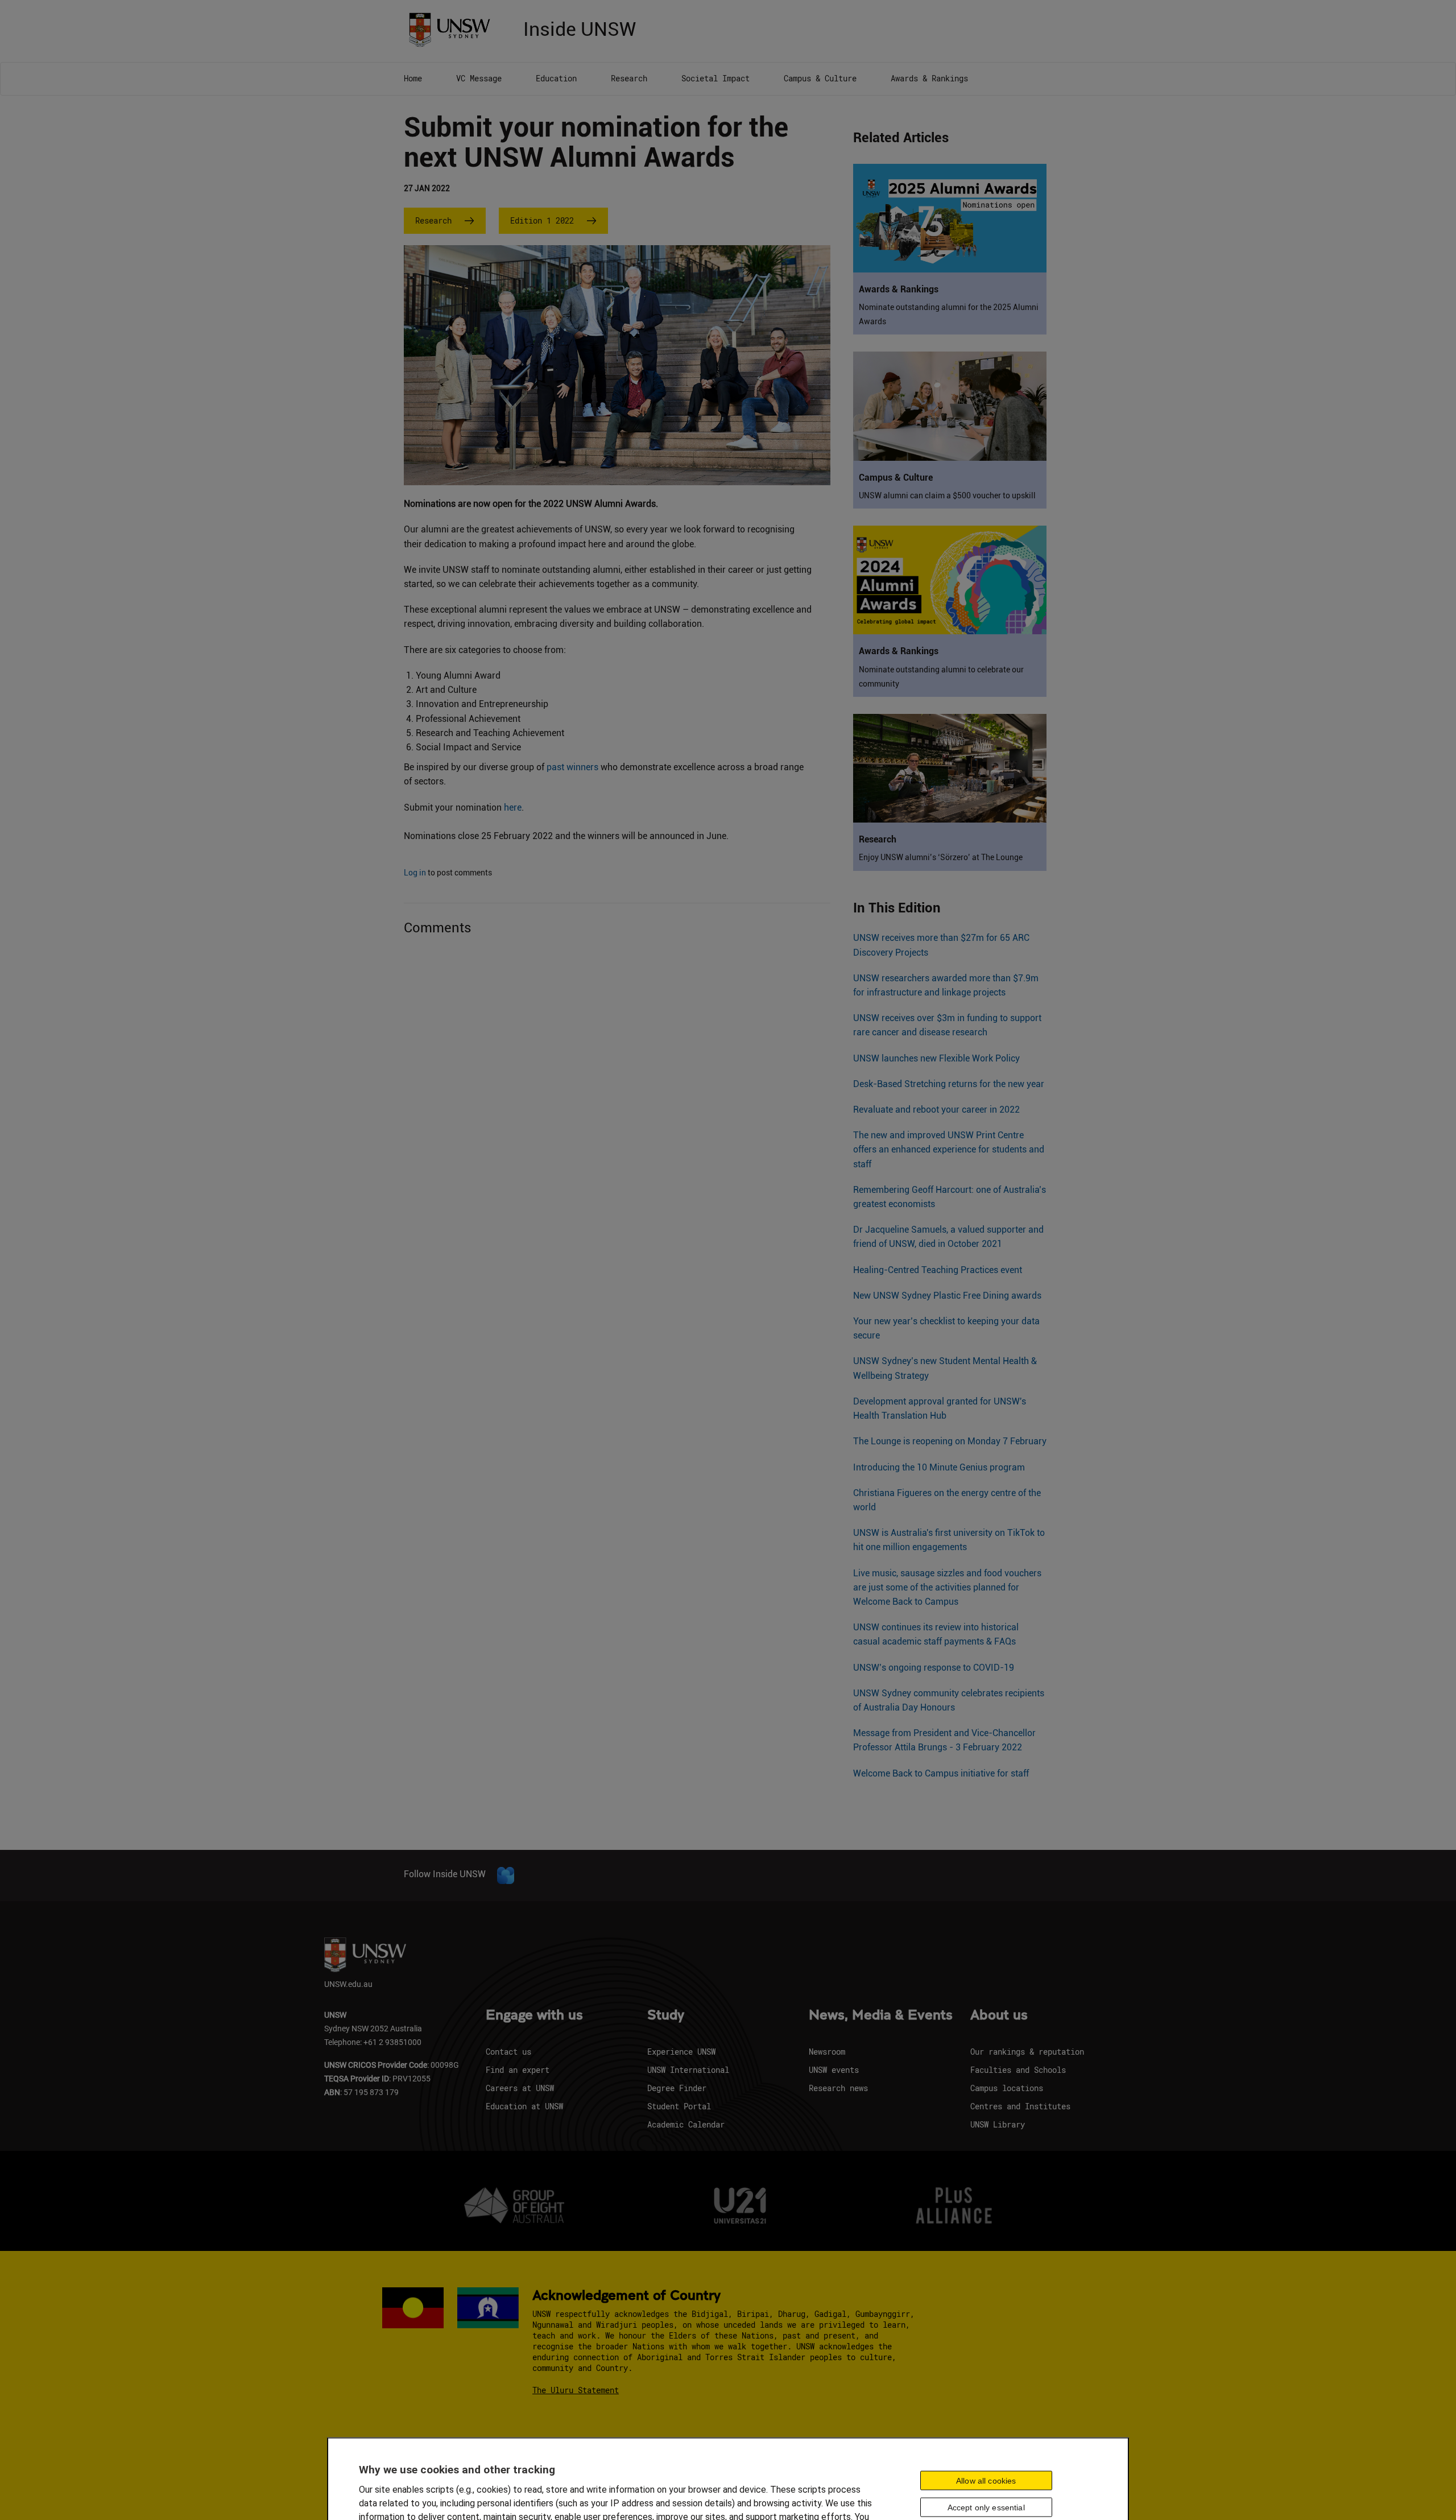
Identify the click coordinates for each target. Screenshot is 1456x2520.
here (513, 807)
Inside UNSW (580, 28)
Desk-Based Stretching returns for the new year (949, 1084)
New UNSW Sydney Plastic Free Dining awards (947, 1296)
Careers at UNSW (520, 2088)
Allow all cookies (986, 2480)
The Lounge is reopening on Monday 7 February (950, 1441)
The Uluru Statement (576, 2390)
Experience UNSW (681, 2052)
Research (629, 78)
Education (556, 78)
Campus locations (1007, 2088)
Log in (415, 873)
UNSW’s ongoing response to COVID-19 (934, 1668)
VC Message (479, 78)
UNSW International (688, 2070)
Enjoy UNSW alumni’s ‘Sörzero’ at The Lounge (941, 857)
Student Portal (679, 2106)
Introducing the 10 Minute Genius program (939, 1467)
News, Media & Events (881, 2015)
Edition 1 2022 (542, 220)
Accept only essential (986, 2507)
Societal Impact (715, 78)
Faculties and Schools (1018, 2070)
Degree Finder (677, 2088)
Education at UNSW (524, 2106)
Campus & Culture (820, 78)
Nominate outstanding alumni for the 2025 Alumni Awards (949, 314)
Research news (838, 2088)
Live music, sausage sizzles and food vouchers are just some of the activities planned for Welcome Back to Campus (947, 1587)
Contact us (508, 2052)
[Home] (454, 29)
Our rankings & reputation (1027, 2052)
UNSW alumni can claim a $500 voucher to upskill (947, 495)
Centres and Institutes (1020, 2106)
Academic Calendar (686, 2124)
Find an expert (518, 2070)
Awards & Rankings (929, 78)
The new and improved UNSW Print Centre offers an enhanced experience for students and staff (949, 1149)
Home (413, 78)
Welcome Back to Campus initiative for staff (941, 1773)
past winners (572, 767)
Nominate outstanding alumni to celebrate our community (941, 677)
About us (999, 2015)
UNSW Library (998, 2124)
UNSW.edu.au (348, 1984)
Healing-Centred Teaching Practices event (938, 1270)
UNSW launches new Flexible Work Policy (936, 1058)
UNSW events (834, 2070)
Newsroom (827, 2052)
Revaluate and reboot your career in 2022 (936, 1110)
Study (666, 2015)
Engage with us (534, 2015)
